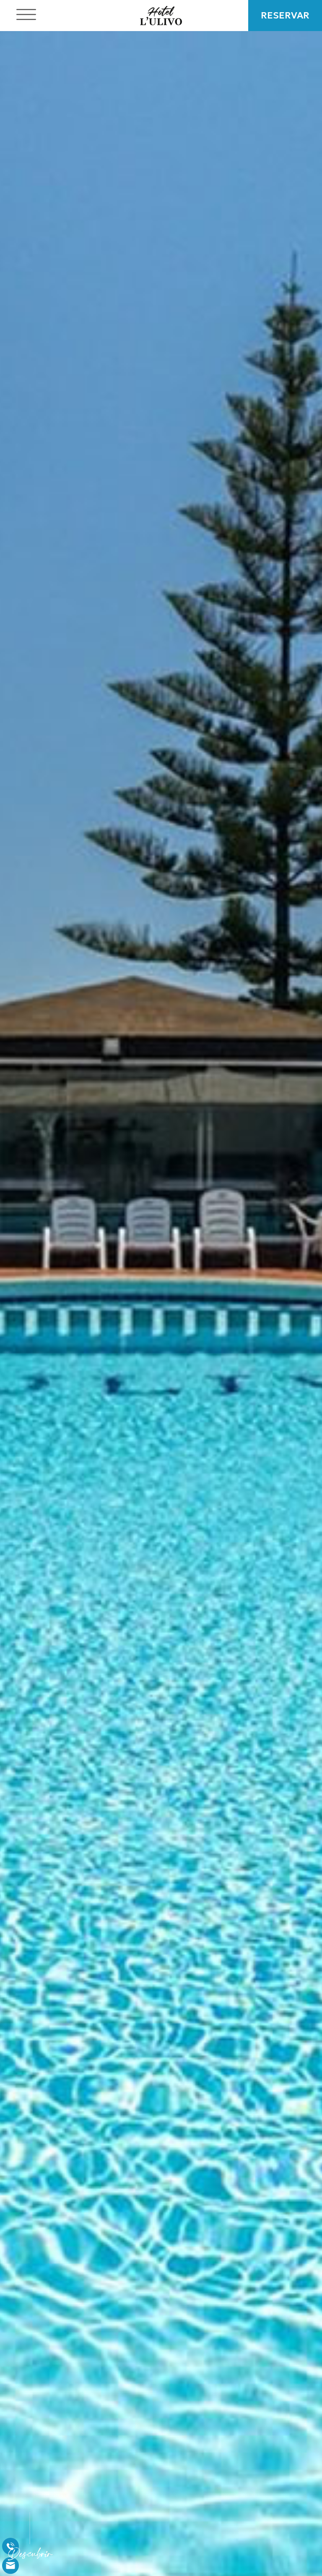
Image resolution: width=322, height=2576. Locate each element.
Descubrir (30, 2556)
